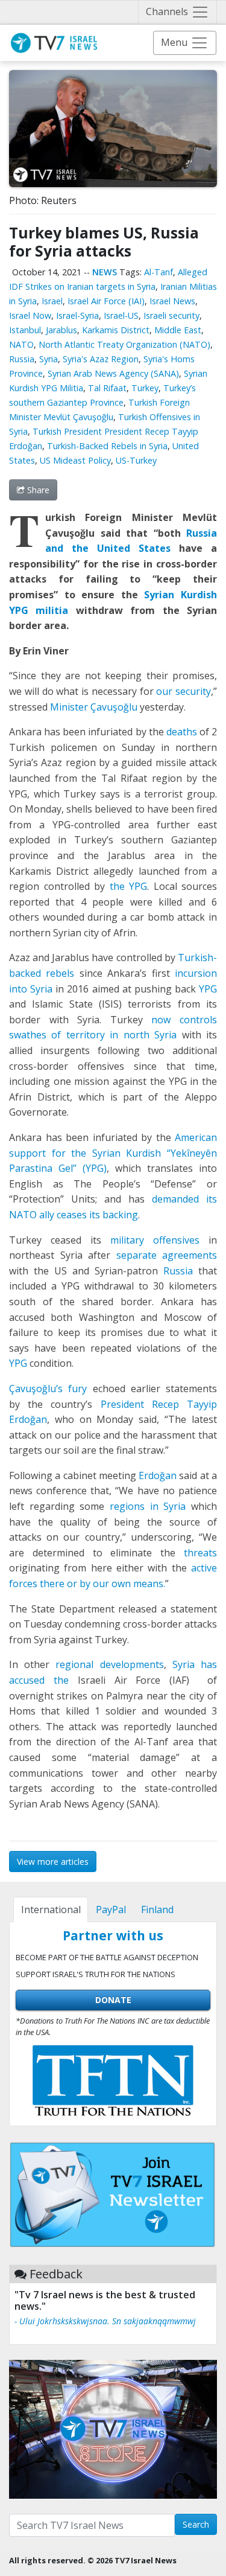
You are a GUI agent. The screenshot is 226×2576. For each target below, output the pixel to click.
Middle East (178, 330)
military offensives (155, 1240)
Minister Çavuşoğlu (94, 707)
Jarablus (61, 330)
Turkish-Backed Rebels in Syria (107, 446)
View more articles (53, 1862)
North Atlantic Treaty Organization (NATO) (124, 344)
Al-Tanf (159, 272)
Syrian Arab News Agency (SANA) (113, 373)
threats (200, 1553)
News (105, 272)
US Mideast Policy (75, 460)
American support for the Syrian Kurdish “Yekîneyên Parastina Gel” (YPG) (113, 1153)
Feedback (56, 2274)
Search (196, 2524)
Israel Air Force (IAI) (106, 301)
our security (184, 691)
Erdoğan (158, 1475)
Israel (52, 301)
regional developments (109, 1664)
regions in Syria (148, 1506)
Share (37, 490)
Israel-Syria (77, 315)
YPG (206, 989)
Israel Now (30, 315)
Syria (49, 359)
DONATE (113, 2000)
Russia (22, 359)
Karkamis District (116, 330)
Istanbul (25, 330)
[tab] (51, 1910)
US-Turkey (136, 460)
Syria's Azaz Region (101, 359)
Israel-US (121, 315)
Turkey (145, 388)
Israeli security (171, 315)
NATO (21, 344)
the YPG (126, 886)
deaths (180, 732)
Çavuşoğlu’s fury (48, 1389)
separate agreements (167, 1255)
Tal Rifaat (107, 388)
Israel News (172, 301)
